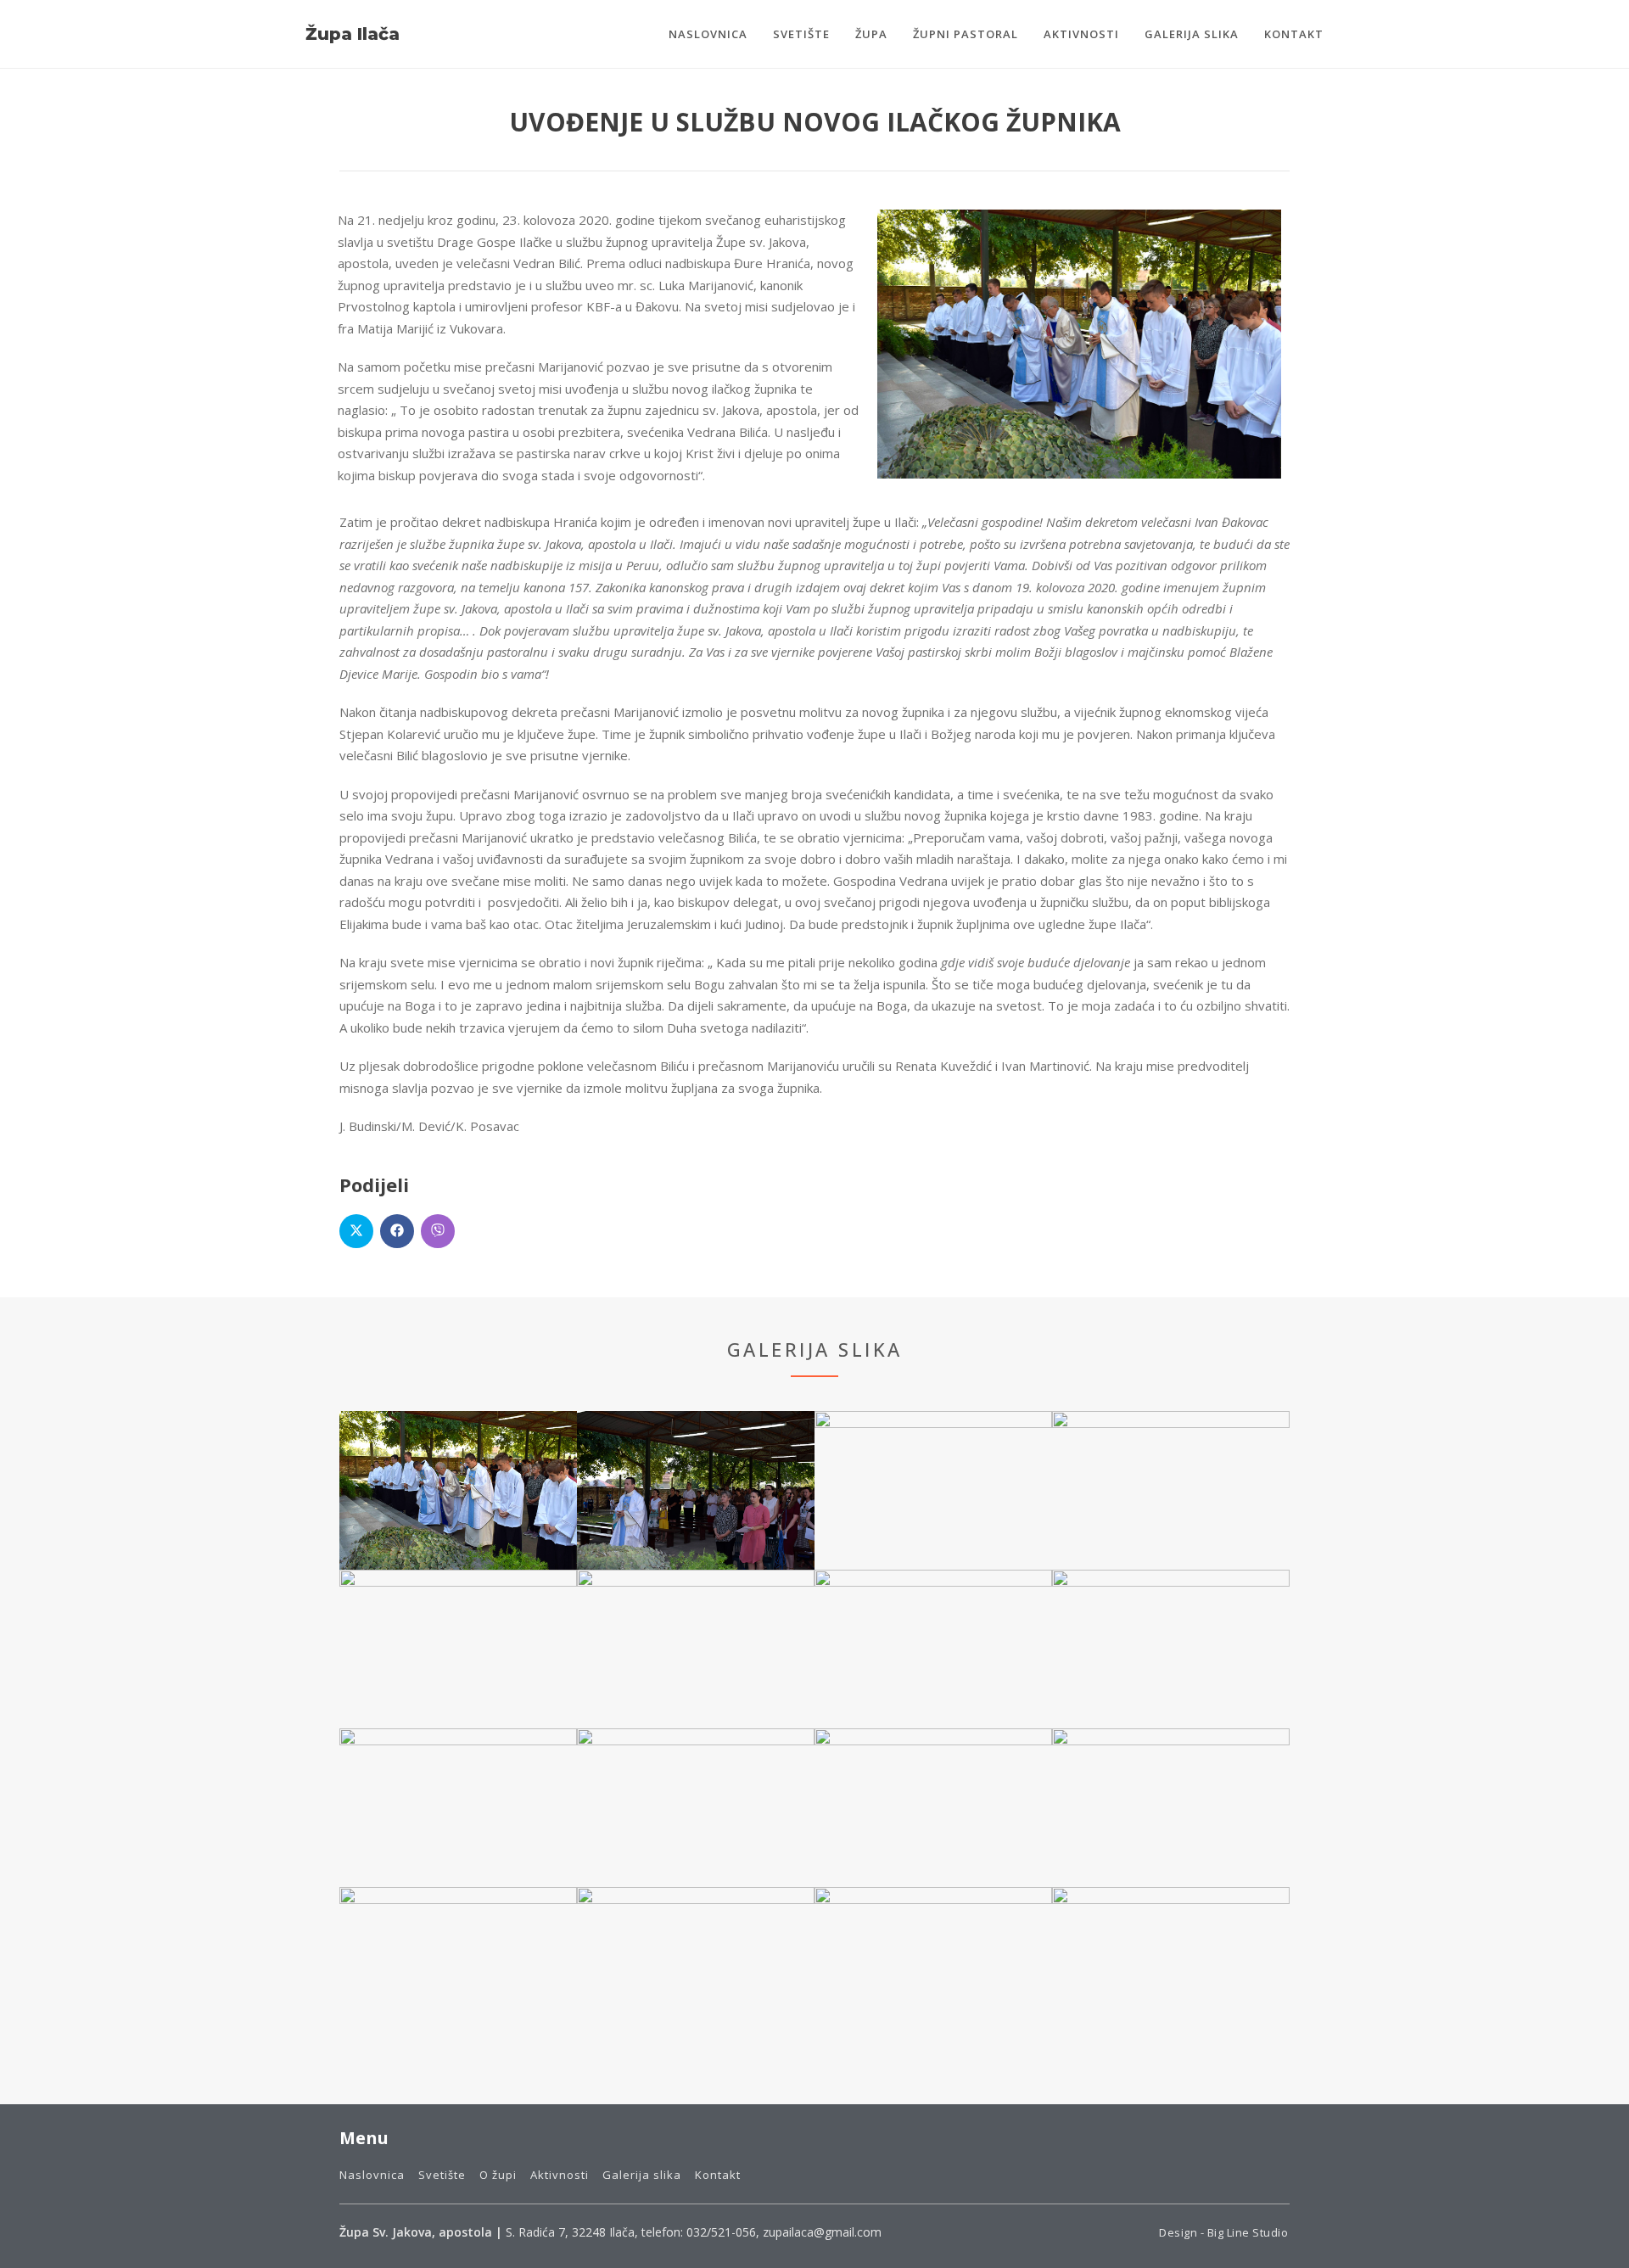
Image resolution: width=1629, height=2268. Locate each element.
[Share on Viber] (438, 1231)
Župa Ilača (353, 34)
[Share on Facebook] (397, 1231)
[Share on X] (356, 1231)
